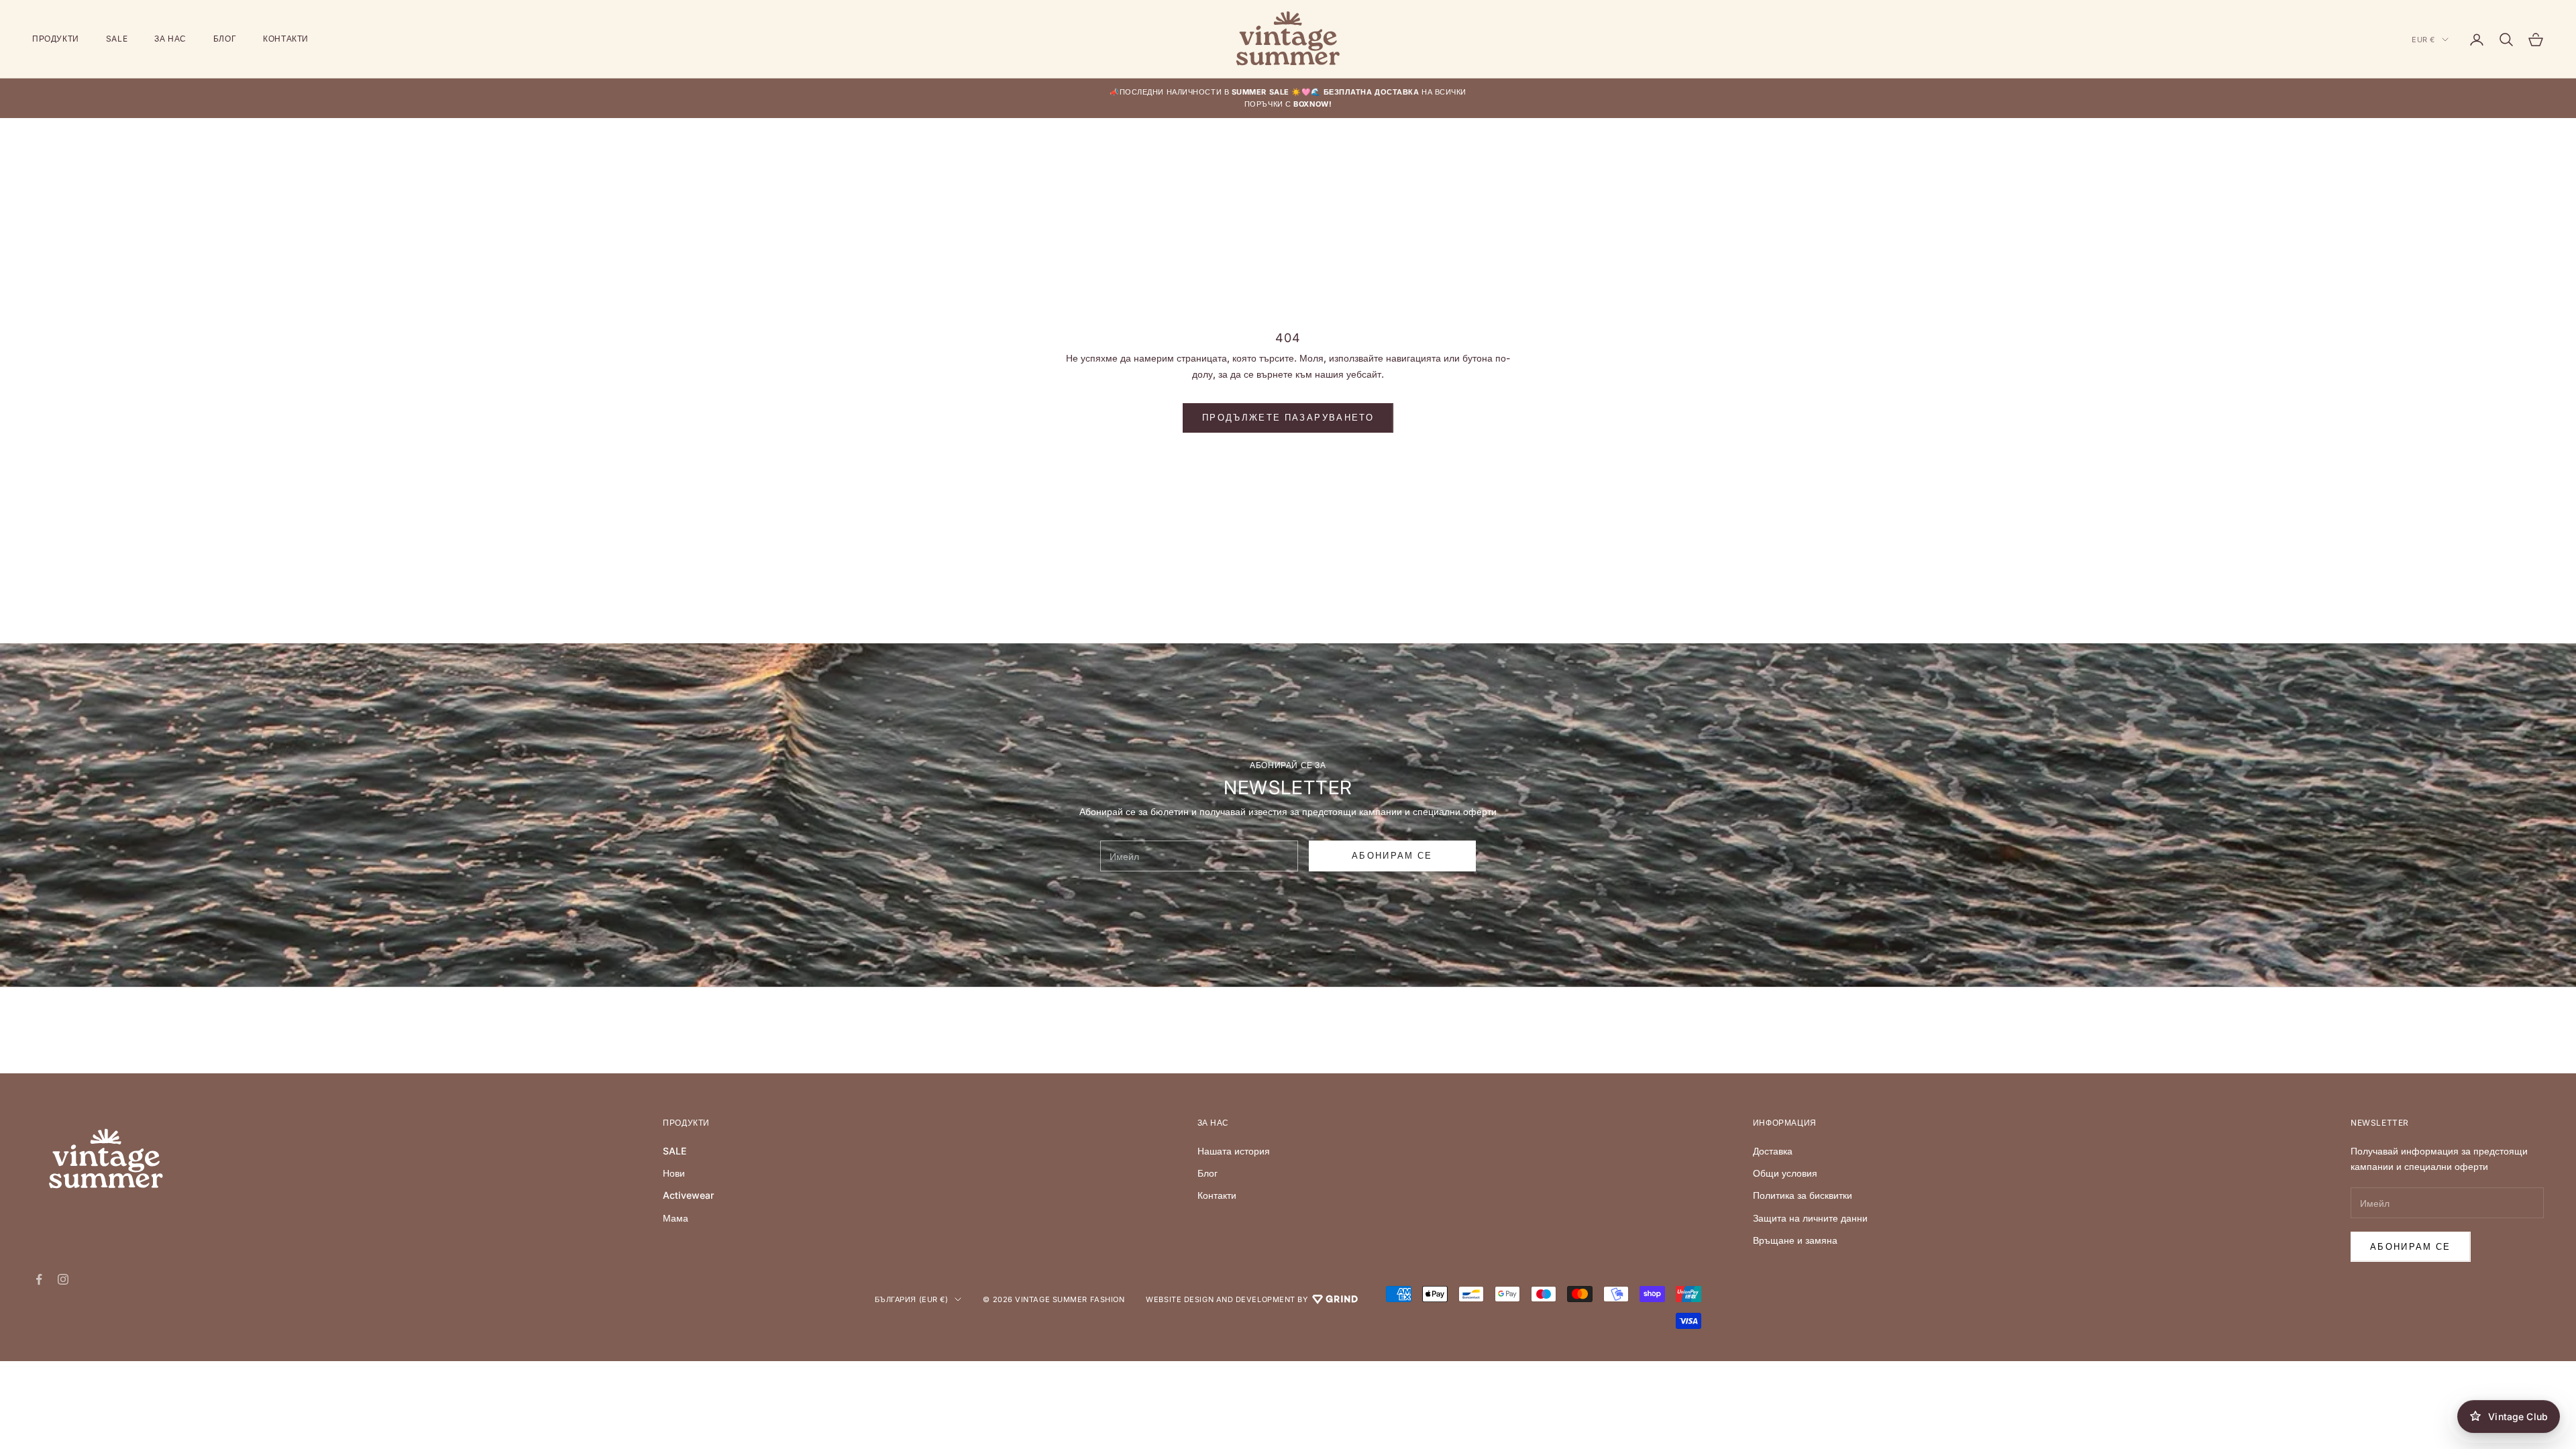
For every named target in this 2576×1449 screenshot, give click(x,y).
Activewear (688, 1195)
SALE (117, 39)
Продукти (56, 39)
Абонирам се (2411, 1246)
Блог (225, 39)
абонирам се (1392, 855)
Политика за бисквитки (1803, 1195)
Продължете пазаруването (1288, 417)
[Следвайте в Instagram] (63, 1279)
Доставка (1773, 1151)
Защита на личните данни (1810, 1218)
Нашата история (1234, 1151)
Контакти (286, 39)
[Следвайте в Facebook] (39, 1279)
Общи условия (1785, 1173)
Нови (674, 1173)
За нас (170, 39)
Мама (676, 1218)
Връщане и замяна (1795, 1240)
